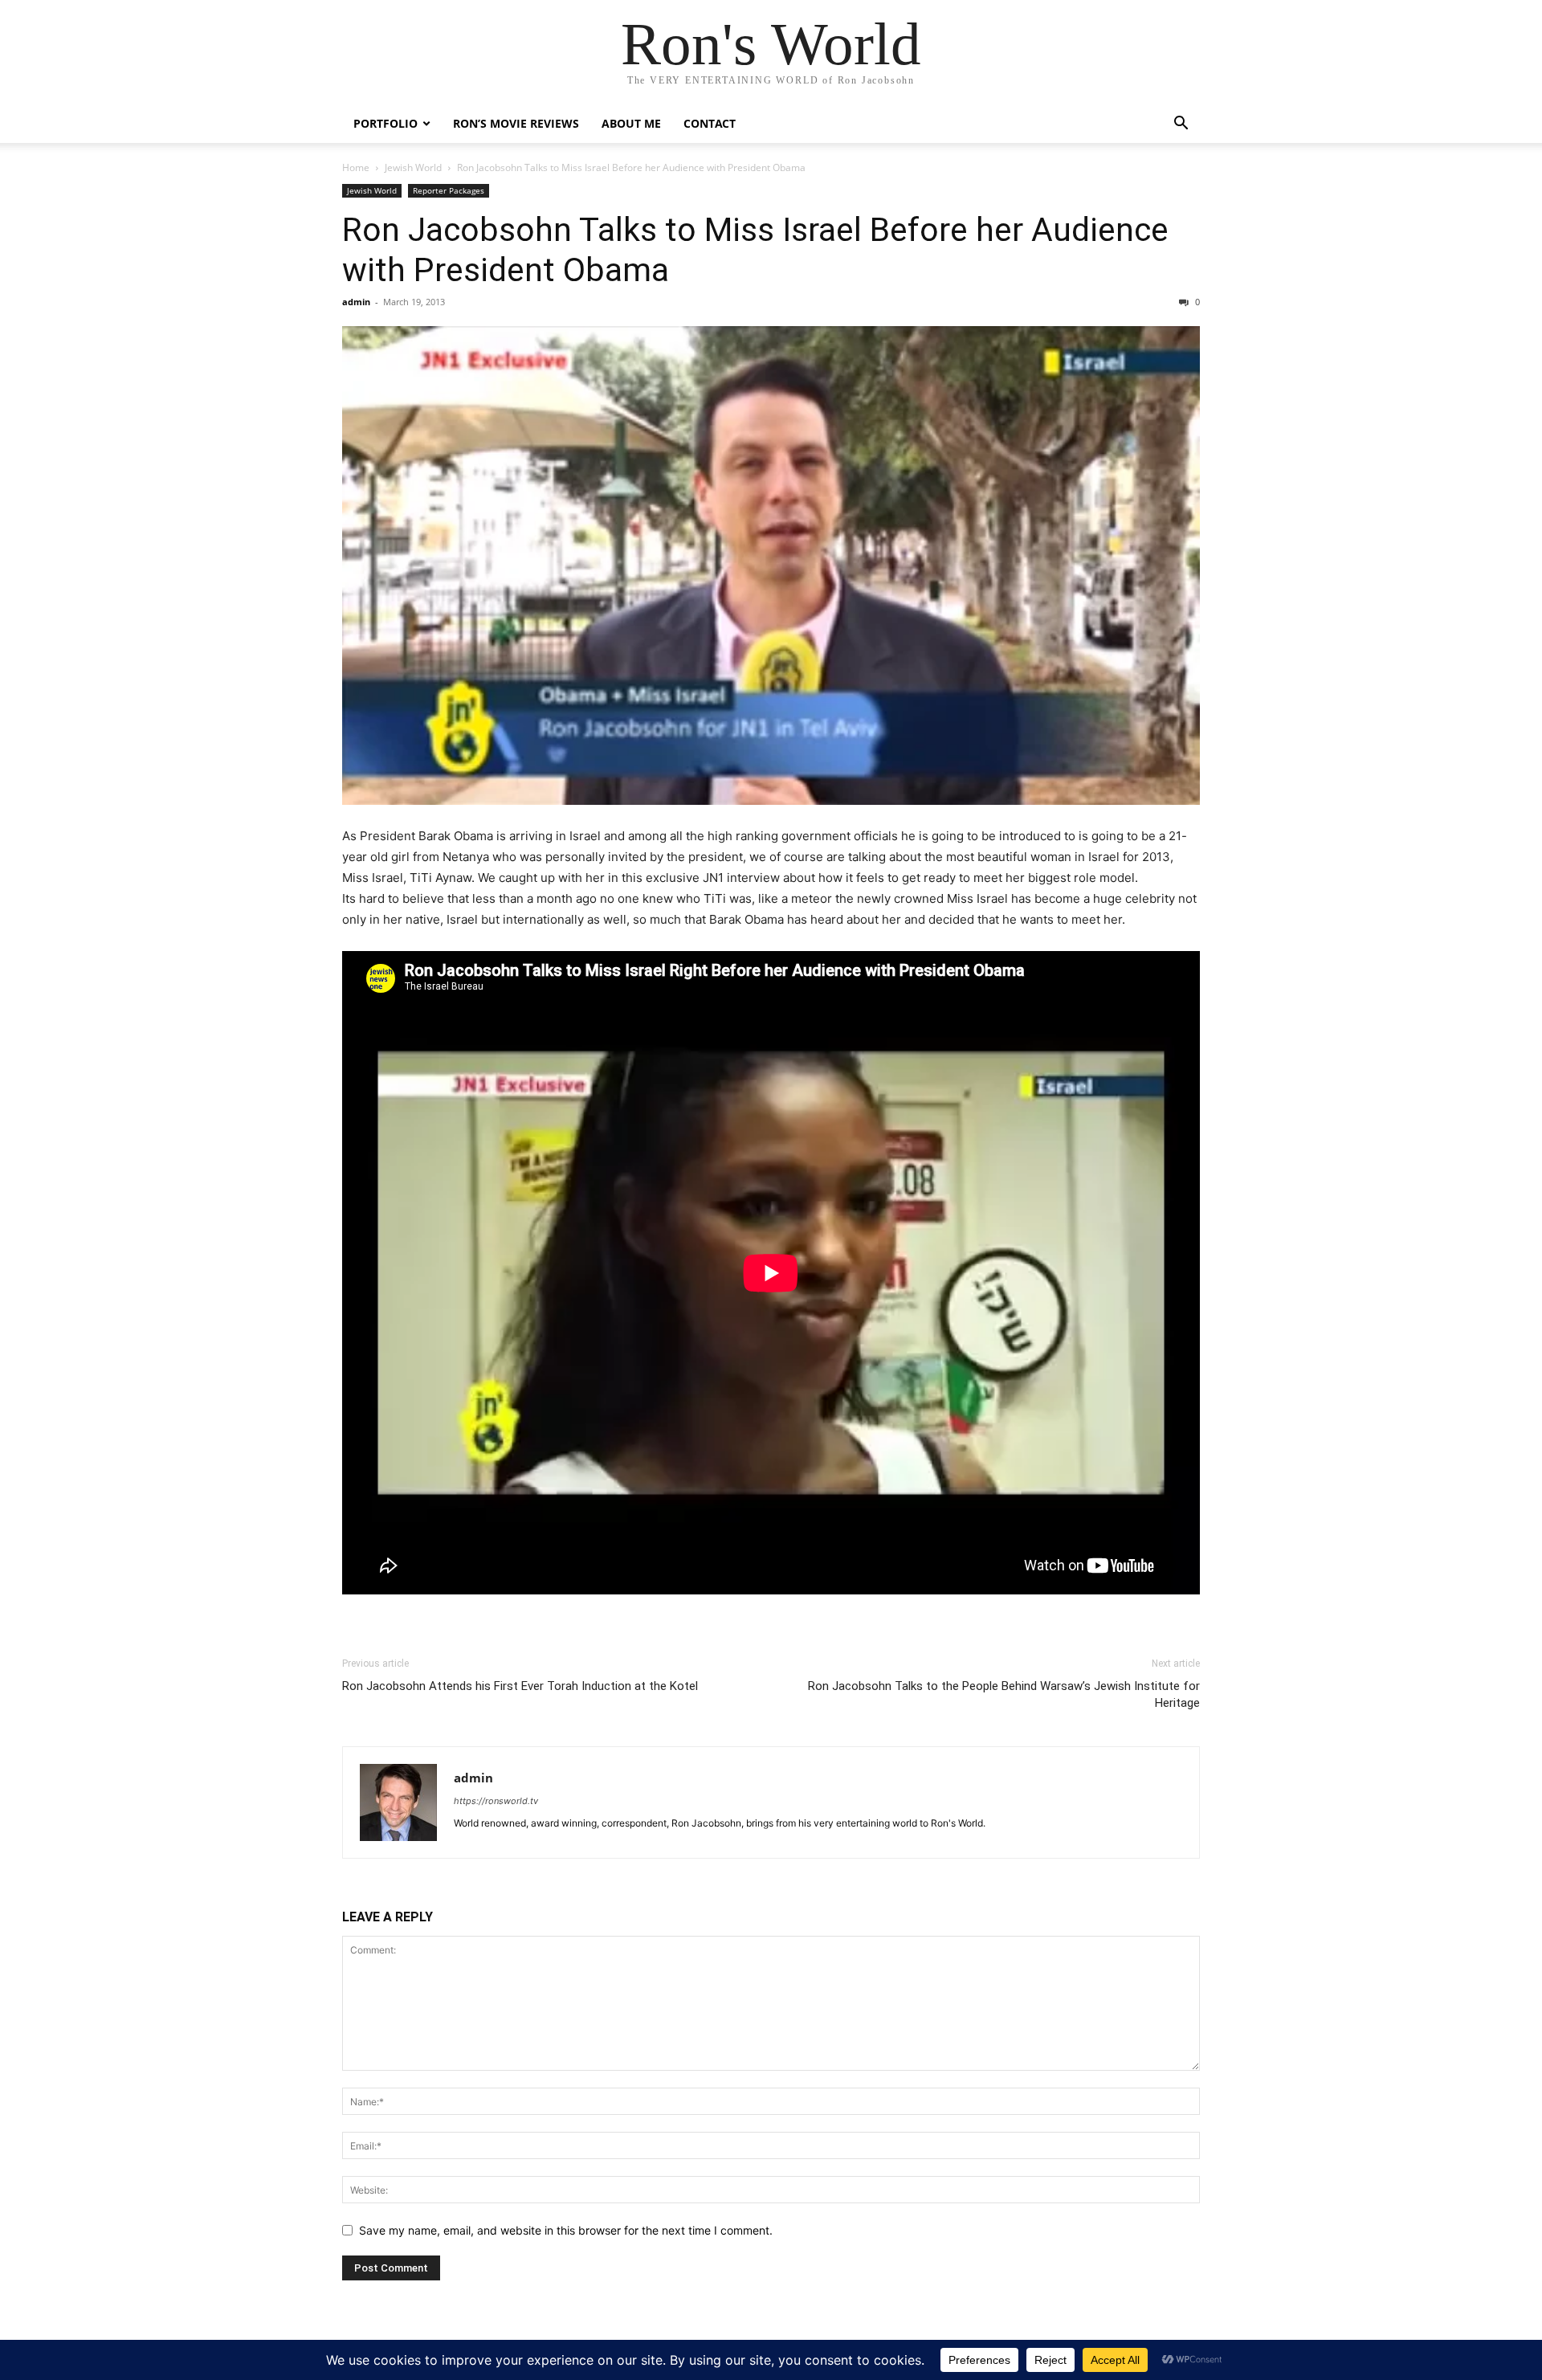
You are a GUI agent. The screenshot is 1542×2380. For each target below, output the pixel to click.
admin (356, 302)
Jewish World (413, 167)
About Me (631, 123)
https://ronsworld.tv (496, 1801)
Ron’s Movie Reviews (516, 123)
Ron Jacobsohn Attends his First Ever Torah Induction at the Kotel (520, 1686)
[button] (1181, 125)
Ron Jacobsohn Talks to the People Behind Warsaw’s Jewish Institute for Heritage (1004, 1694)
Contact (710, 123)
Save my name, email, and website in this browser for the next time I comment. (566, 2230)
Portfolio (385, 123)
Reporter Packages (449, 190)
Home (356, 167)
